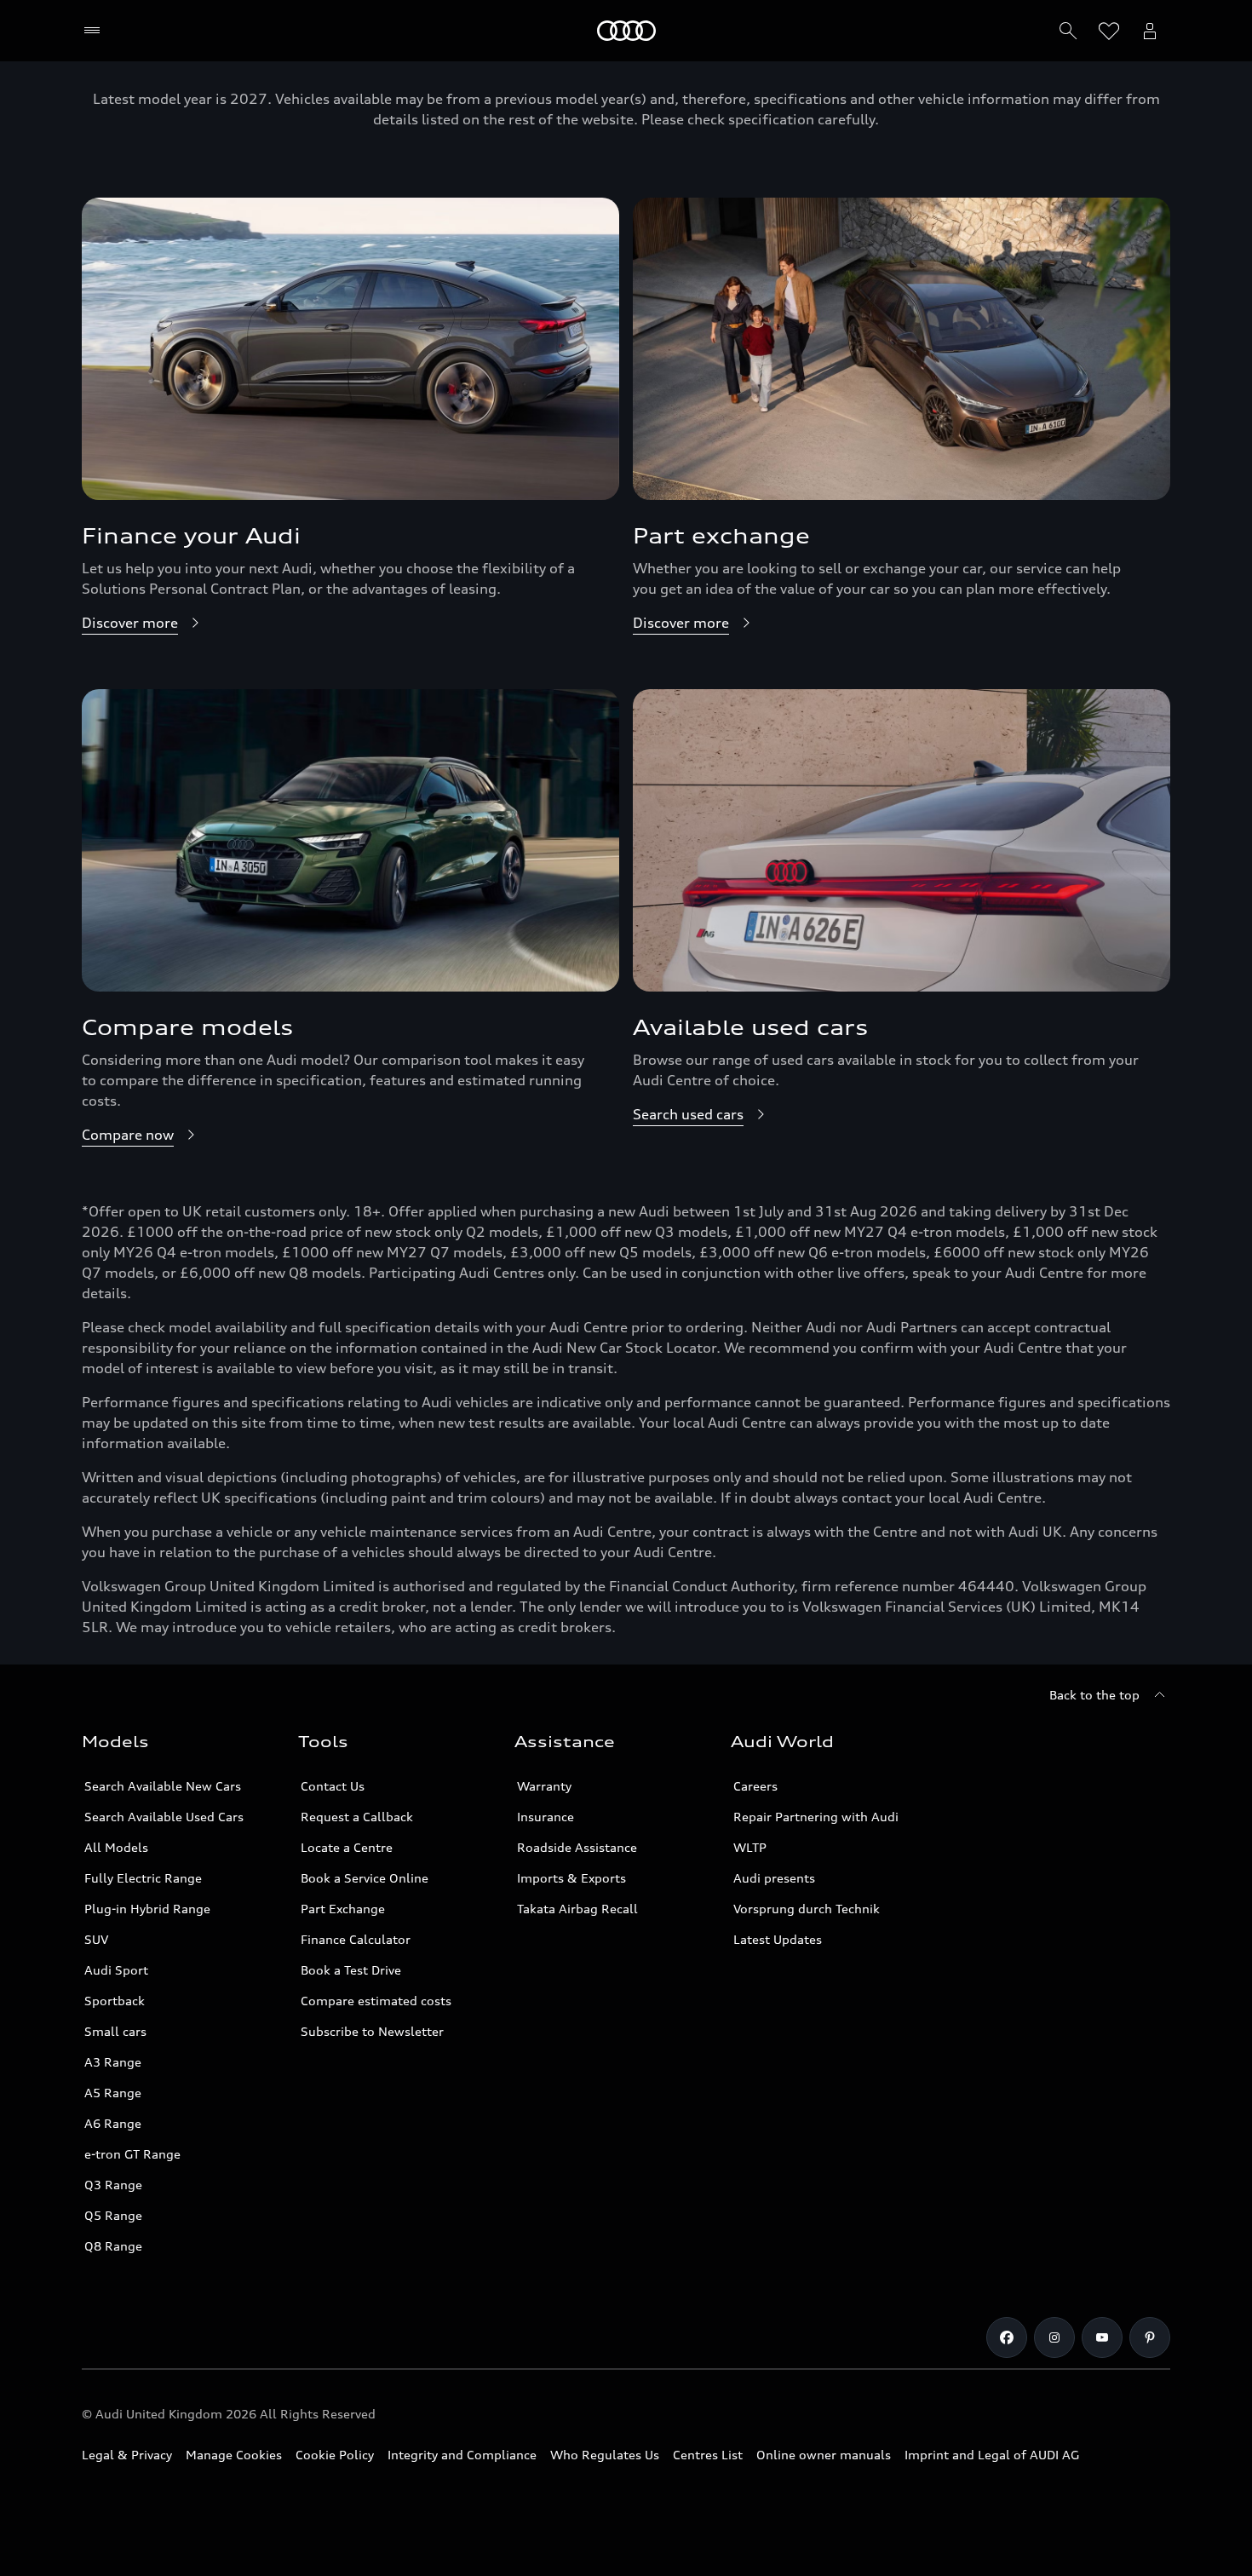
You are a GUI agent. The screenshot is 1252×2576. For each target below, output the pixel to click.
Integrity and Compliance (462, 2455)
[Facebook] (1007, 2337)
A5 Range (113, 2093)
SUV (96, 1939)
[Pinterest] (1150, 2337)
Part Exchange (343, 1909)
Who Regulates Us (605, 2455)
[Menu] (96, 31)
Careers (755, 1786)
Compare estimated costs (376, 2001)
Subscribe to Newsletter (372, 2031)
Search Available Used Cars (164, 1817)
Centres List (708, 2455)
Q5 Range (113, 2215)
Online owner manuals (824, 2455)
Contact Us (333, 1786)
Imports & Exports (571, 1878)
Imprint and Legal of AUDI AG (992, 2455)
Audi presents (774, 1878)
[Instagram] (1054, 2337)
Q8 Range (113, 2246)
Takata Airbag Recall (577, 1909)
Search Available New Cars (163, 1786)
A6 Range (113, 2123)
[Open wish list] (1109, 31)
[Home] (626, 31)
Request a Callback (357, 1817)
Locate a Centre (347, 1847)
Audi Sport (116, 1970)
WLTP (750, 1847)
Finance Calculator (356, 1939)
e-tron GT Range (132, 2154)
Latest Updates (778, 1939)
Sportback (115, 2001)
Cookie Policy (335, 2455)
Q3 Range (113, 2185)
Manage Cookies (234, 2455)
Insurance (546, 1817)
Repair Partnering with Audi (816, 1817)
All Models (116, 1847)
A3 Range (113, 2062)
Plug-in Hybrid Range (147, 1909)
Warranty (544, 1786)
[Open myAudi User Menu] (1150, 31)
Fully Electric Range (143, 1878)
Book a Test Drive (351, 1970)
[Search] (1068, 31)
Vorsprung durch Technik (807, 1909)
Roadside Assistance (577, 1847)
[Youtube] (1102, 2337)
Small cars (115, 2031)
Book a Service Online (365, 1878)
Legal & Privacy (127, 2455)
